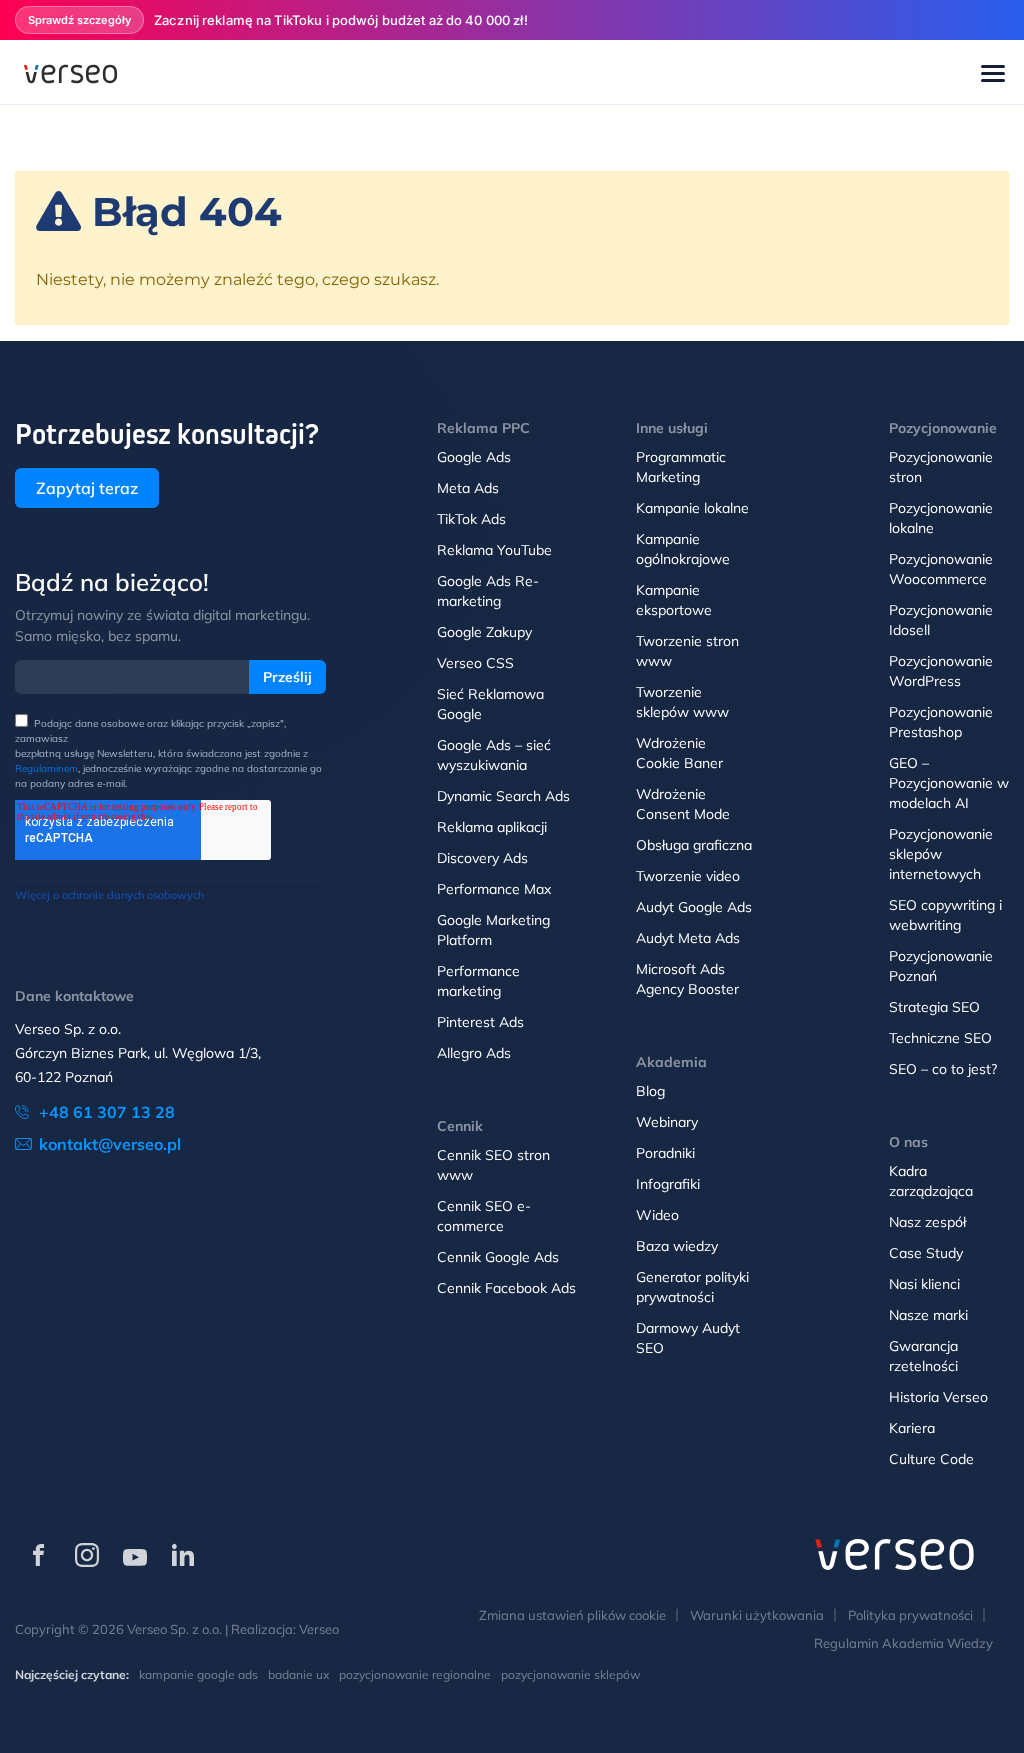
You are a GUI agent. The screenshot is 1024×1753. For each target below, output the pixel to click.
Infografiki (668, 1184)
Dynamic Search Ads (503, 796)
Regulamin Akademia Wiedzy (903, 1643)
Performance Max (494, 889)
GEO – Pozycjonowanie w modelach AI (949, 783)
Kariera (912, 1428)
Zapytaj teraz (87, 488)
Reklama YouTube (494, 550)
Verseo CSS (475, 663)
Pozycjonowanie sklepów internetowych (941, 854)
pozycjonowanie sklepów (570, 1674)
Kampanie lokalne (692, 508)
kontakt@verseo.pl (110, 1144)
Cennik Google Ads (498, 1257)
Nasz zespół (927, 1222)
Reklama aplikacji (492, 827)
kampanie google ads (198, 1674)
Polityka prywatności (910, 1615)
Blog (650, 1091)
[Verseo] (70, 72)
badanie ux (298, 1674)
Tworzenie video (688, 876)
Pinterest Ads (480, 1022)
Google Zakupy (484, 632)
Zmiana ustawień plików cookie (572, 1615)
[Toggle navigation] (993, 75)
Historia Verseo (938, 1397)
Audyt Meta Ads (688, 938)
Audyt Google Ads (694, 907)
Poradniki (665, 1153)
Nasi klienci (924, 1284)
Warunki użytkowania (757, 1615)
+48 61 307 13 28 (107, 1112)
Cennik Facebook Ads (506, 1288)
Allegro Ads (474, 1053)
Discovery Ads (482, 858)
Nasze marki (928, 1315)
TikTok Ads (471, 519)
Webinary (667, 1122)
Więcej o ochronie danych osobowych (109, 895)
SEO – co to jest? (943, 1069)
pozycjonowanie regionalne (415, 1674)
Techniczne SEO (940, 1038)
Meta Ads (468, 488)
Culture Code (931, 1459)
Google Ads (474, 457)
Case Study (926, 1253)
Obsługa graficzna (694, 845)
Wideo (657, 1215)
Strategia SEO (934, 1007)
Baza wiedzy (677, 1246)
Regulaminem (46, 768)
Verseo (319, 1629)
